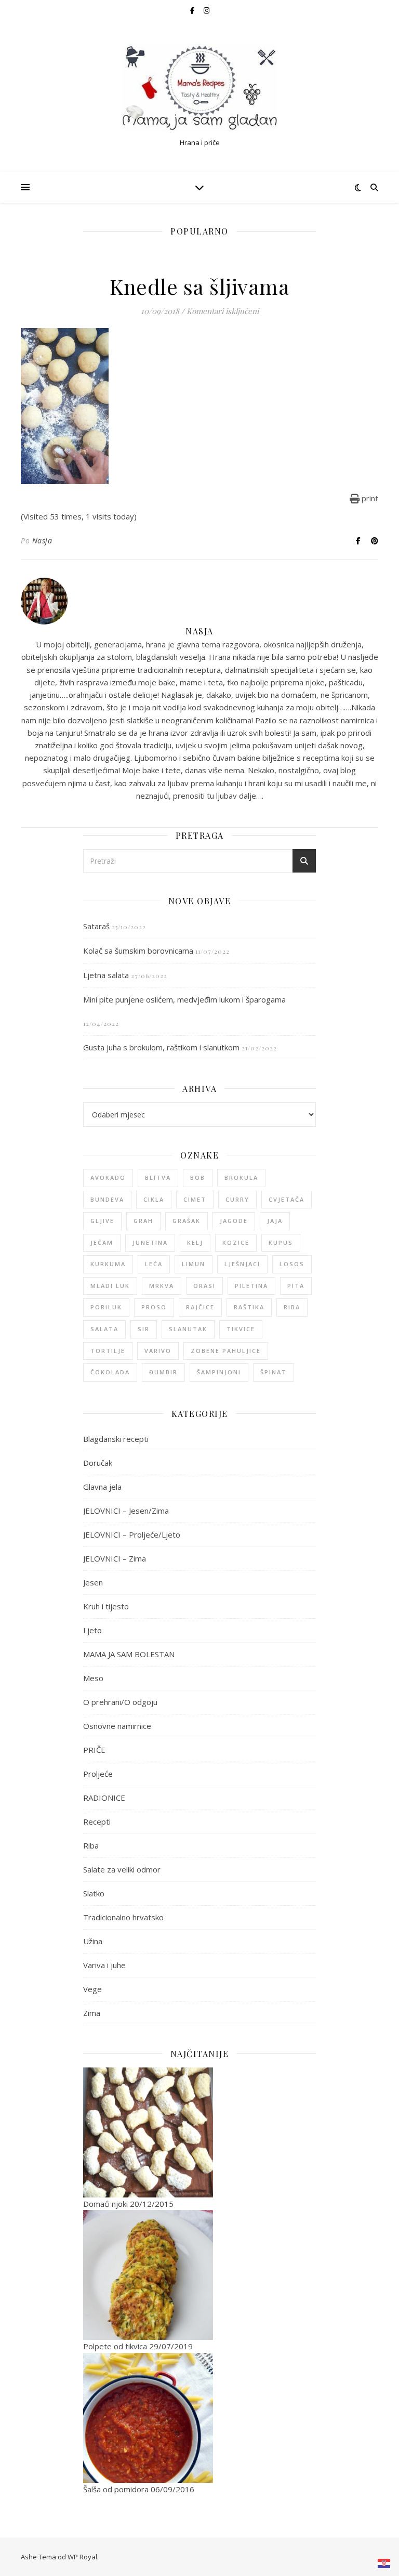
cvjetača (287, 1199)
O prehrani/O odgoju (120, 1702)
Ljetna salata (106, 975)
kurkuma (108, 1264)
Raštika (249, 1307)
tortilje (108, 1351)
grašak (187, 1221)
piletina (251, 1286)
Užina (93, 1941)
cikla (154, 1199)
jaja (275, 1221)
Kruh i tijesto (106, 1606)
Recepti (97, 1822)
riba (292, 1307)
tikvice (241, 1329)
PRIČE (94, 1750)
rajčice (200, 1307)
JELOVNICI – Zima (115, 1558)
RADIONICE (104, 1798)
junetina (150, 1243)
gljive (102, 1221)
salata (104, 1329)
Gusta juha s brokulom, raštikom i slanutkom (161, 1047)
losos (292, 1264)
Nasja (42, 541)
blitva (158, 1178)
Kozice (236, 1243)
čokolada (110, 1372)
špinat (274, 1372)
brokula (241, 1178)
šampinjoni (219, 1372)
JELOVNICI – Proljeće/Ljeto (132, 1534)
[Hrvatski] (384, 2564)
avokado (108, 1178)
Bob (198, 1178)
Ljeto (92, 1630)
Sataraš (96, 926)
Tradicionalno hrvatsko (123, 1917)
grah (143, 1221)
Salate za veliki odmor (122, 1869)
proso (154, 1307)
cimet (195, 1199)
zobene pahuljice (226, 1351)
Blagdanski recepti (116, 1439)
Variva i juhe (104, 1965)
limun (194, 1264)
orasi (204, 1286)
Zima (92, 2013)
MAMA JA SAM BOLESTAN (129, 1654)
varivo (158, 1351)
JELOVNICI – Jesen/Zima (126, 1511)
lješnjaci (242, 1264)
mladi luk (110, 1286)
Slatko (94, 1893)
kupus (281, 1243)
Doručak (98, 1463)
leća (154, 1264)
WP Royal (82, 2557)
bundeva (107, 1199)
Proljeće (98, 1774)
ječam (102, 1243)
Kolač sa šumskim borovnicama (138, 951)
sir (144, 1329)
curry (237, 1199)
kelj (195, 1243)
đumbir (163, 1372)
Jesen (93, 1582)
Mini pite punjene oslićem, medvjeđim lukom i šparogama (184, 999)
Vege (92, 1989)
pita (296, 1286)
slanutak (188, 1329)
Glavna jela (102, 1487)
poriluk (106, 1307)
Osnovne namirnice (117, 1726)
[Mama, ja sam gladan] (199, 88)
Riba (91, 1845)
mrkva (162, 1286)
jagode (234, 1221)
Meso (93, 1678)
